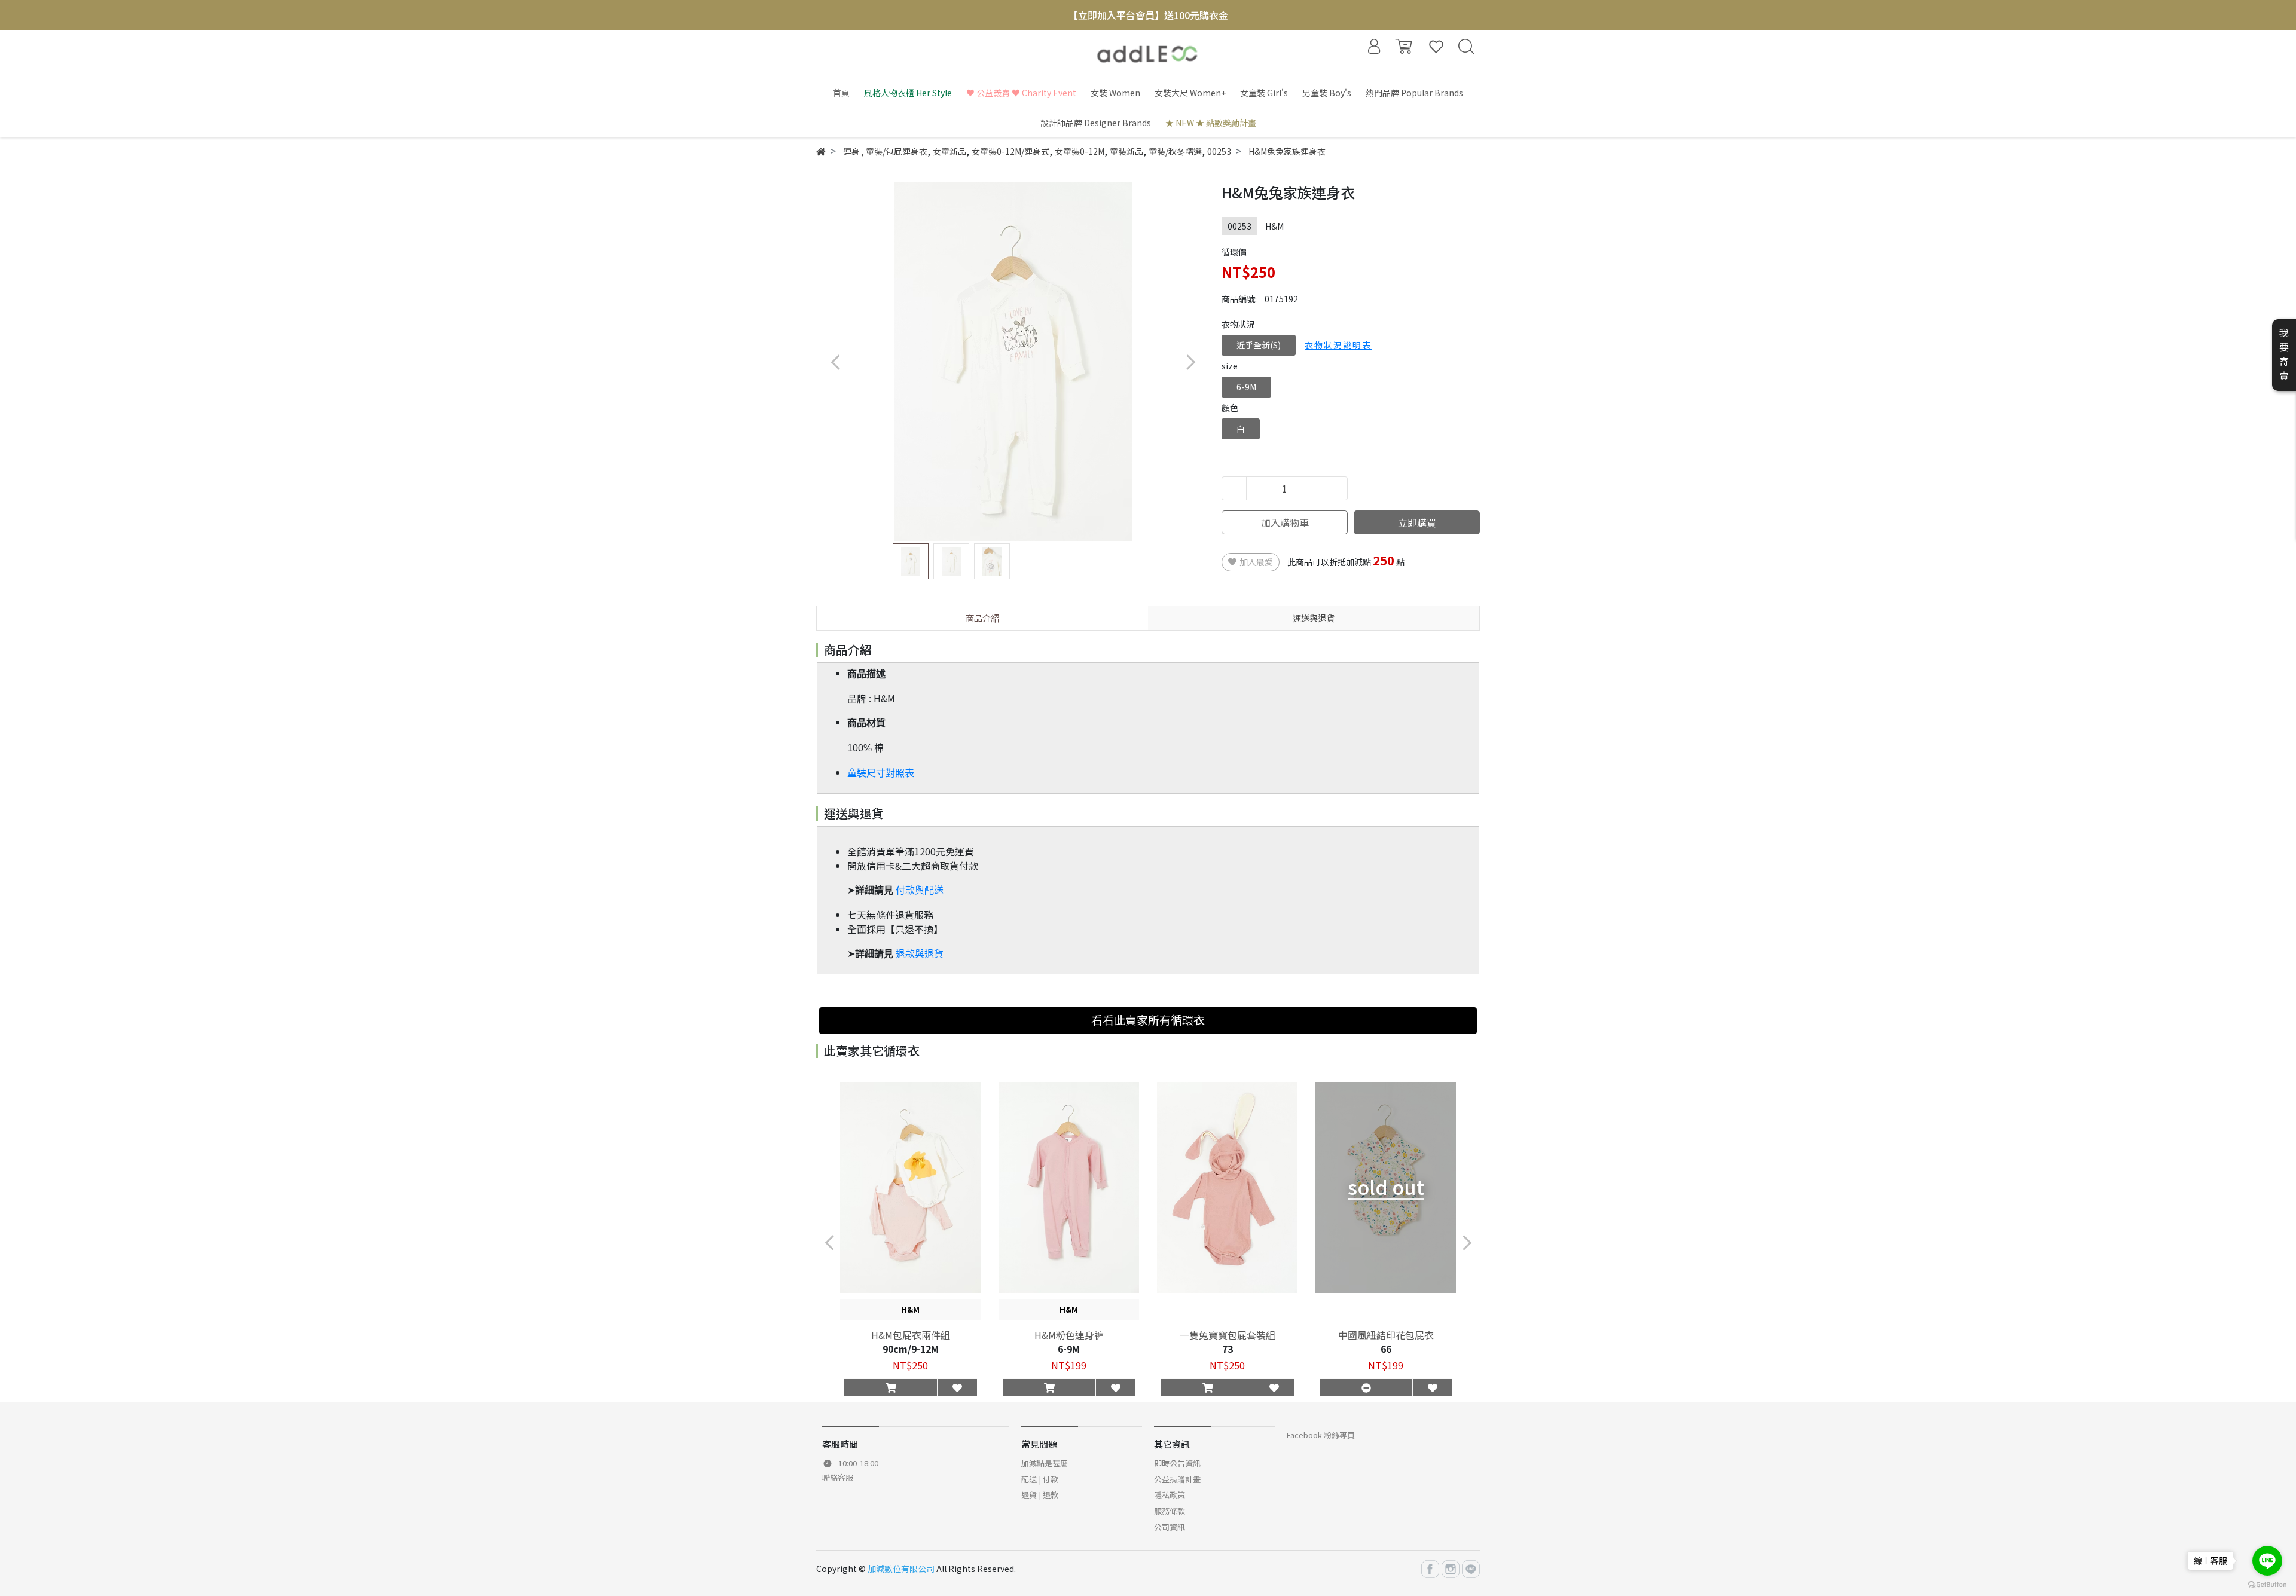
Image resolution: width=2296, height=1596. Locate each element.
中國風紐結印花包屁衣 (1386, 1335)
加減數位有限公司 (901, 1569)
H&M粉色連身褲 (1069, 1335)
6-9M (1246, 387)
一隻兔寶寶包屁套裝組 (1228, 1335)
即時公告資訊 (1177, 1463)
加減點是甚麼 (1045, 1463)
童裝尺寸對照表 (881, 773)
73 (1228, 1349)
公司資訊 (1170, 1527)
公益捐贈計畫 (1177, 1479)
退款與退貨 (920, 954)
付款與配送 (920, 890)
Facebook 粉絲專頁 (1321, 1435)
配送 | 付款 (1040, 1479)
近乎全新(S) (1259, 345)
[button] (1190, 362)
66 (1386, 1349)
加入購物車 (1285, 522)
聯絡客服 (838, 1477)
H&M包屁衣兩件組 (911, 1335)
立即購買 (1417, 522)
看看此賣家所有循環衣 (1148, 1020)
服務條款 (1170, 1511)
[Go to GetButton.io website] (2267, 1584)
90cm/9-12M (911, 1349)
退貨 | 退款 (1040, 1495)
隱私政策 (1170, 1495)
